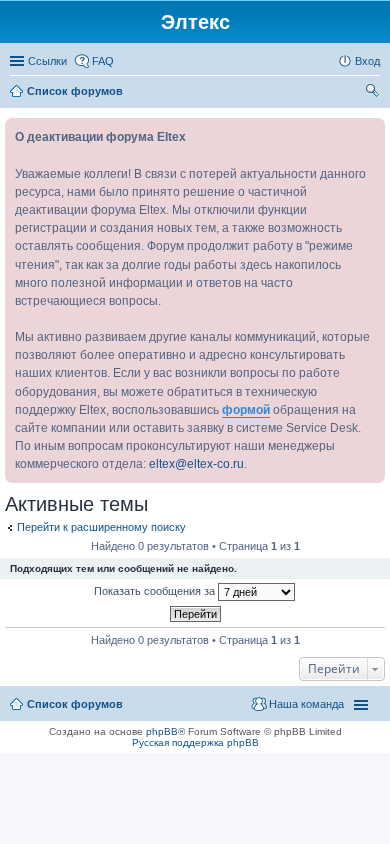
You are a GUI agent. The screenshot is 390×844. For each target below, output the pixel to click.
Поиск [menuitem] (374, 93)
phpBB (162, 731)
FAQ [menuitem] (103, 61)
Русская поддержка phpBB (195, 742)
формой (246, 410)
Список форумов (75, 704)
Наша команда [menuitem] (306, 704)
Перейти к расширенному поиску (101, 527)
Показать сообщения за (156, 591)
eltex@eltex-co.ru (196, 464)
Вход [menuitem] (367, 61)
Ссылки (47, 61)
